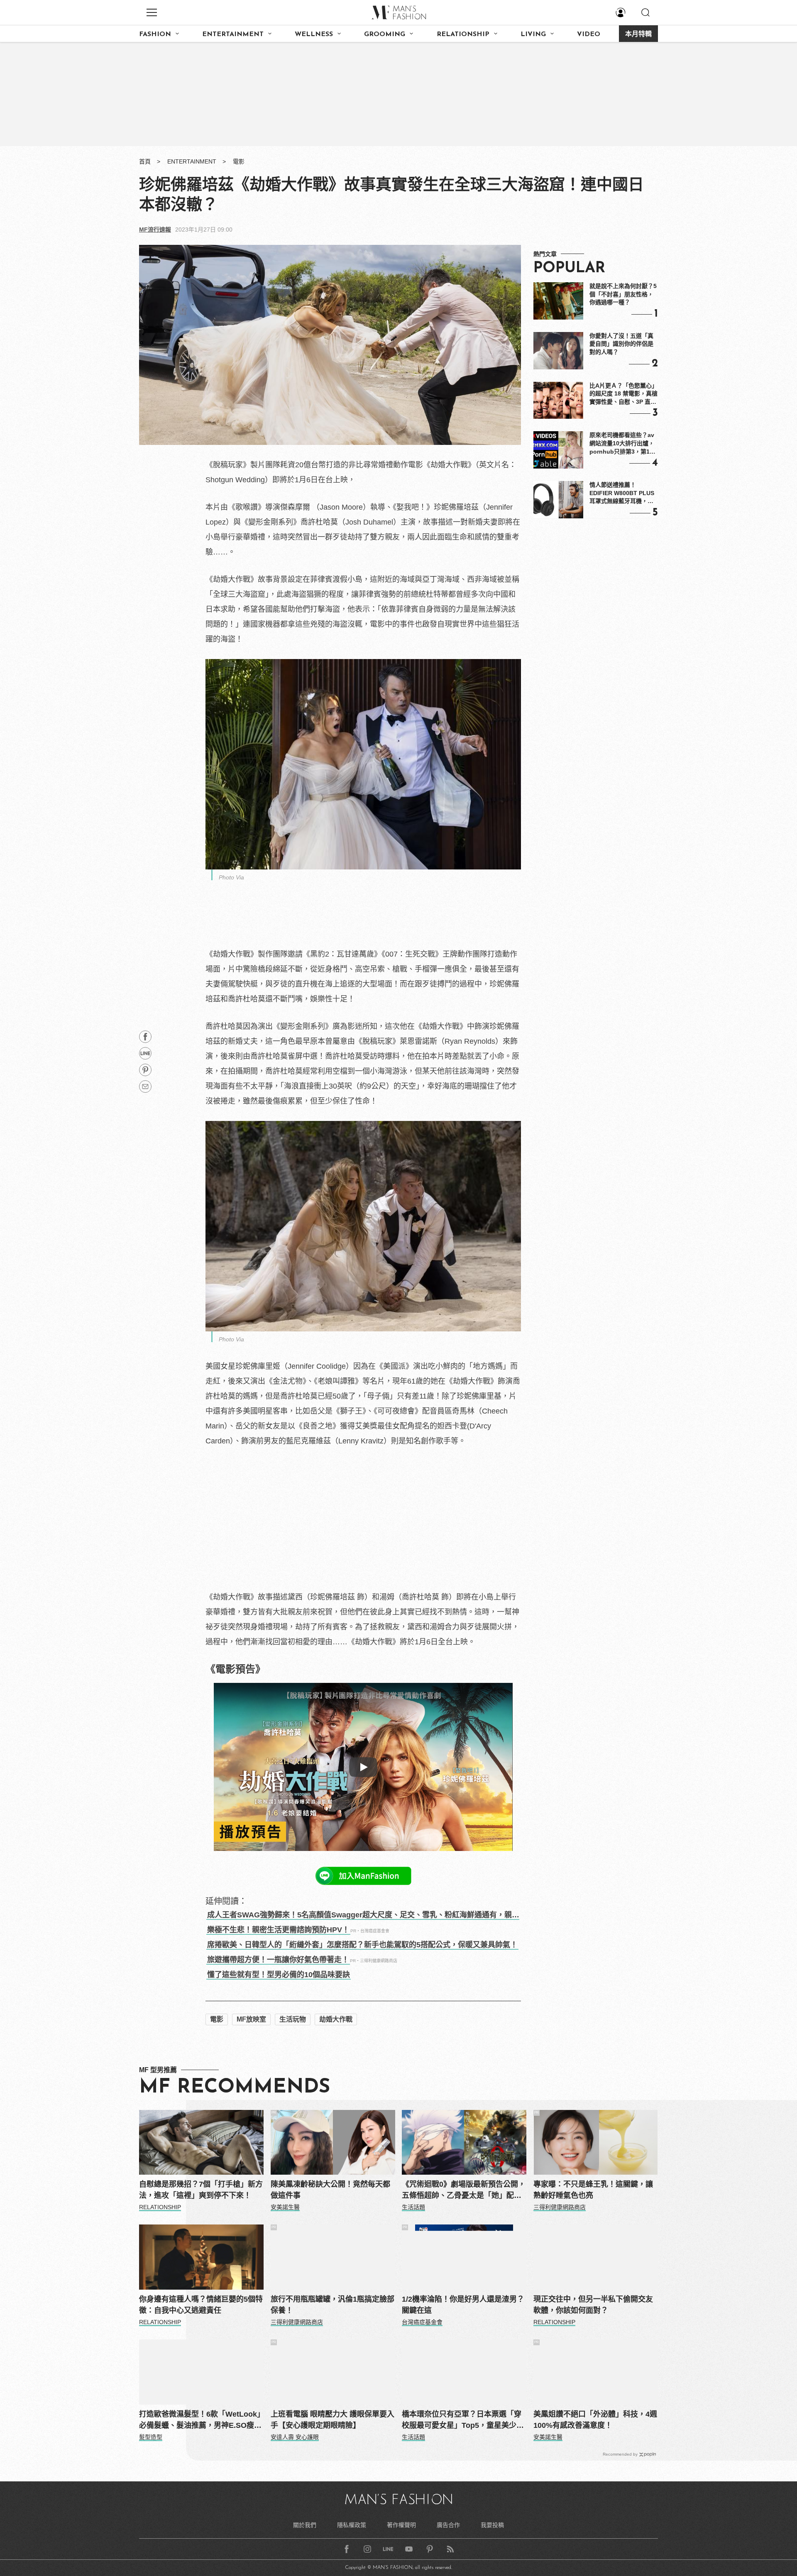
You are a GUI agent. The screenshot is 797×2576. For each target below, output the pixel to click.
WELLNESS (314, 34)
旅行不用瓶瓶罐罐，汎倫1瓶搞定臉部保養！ (332, 2305)
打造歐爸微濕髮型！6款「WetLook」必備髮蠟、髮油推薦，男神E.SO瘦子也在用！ (200, 2421)
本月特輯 (638, 34)
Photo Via (231, 877)
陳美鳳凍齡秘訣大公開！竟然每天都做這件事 (330, 2190)
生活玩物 (293, 2019)
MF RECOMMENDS (235, 2088)
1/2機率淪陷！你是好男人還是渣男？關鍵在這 (463, 2305)
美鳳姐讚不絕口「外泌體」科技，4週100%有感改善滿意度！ (595, 2420)
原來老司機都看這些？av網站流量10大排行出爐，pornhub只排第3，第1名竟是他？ (622, 444)
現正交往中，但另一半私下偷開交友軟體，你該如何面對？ (593, 2305)
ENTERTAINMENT (233, 34)
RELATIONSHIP (463, 34)
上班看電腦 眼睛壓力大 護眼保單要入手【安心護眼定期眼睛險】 (332, 2420)
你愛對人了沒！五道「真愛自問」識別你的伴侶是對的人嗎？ (621, 344)
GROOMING (385, 34)
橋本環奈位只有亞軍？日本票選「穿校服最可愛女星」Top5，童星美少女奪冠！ (463, 2421)
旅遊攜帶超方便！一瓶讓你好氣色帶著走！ (278, 1960)
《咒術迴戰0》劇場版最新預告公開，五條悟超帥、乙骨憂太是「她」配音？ (464, 2191)
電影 (239, 161)
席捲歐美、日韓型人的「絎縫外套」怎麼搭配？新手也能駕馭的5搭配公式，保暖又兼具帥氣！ (362, 1945)
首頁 (145, 161)
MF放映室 (251, 2019)
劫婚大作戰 (336, 2019)
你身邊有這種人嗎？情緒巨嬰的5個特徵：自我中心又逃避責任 (201, 2305)
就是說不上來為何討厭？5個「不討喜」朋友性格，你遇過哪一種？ (623, 294)
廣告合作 (448, 2525)
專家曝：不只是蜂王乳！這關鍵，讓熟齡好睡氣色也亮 (593, 2190)
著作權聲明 (401, 2525)
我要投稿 (492, 2525)
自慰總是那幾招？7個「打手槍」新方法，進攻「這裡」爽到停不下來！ (201, 2190)
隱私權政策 (352, 2525)
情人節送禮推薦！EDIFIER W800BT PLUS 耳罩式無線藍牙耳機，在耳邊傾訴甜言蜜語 (622, 493)
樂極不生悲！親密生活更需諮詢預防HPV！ (278, 1930)
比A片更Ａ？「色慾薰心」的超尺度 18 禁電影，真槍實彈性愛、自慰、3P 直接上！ (623, 394)
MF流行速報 (155, 230)
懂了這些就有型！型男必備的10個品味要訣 (279, 1975)
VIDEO (589, 34)
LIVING (533, 34)
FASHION (155, 34)
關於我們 (305, 2525)
